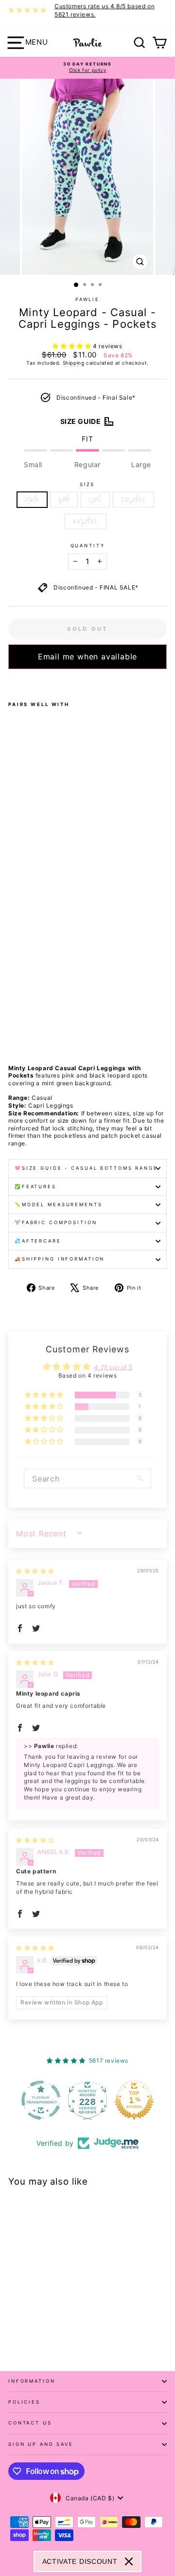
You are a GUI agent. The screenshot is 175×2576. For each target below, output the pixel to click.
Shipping (74, 363)
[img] (35, 1571)
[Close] (129, 2561)
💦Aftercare (38, 1241)
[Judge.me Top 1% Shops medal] (134, 2100)
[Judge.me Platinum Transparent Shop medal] (41, 2100)
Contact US (30, 2423)
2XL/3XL (133, 499)
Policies (24, 2402)
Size (87, 484)
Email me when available (87, 657)
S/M (64, 499)
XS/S (32, 499)
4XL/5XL (85, 521)
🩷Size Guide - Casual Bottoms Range (86, 1168)
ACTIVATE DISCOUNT (80, 2561)
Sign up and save (41, 2444)
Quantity (88, 546)
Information (32, 2381)
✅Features (35, 1187)
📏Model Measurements (59, 1204)
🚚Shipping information (60, 1259)
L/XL (95, 499)
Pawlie (87, 299)
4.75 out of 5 (113, 1367)
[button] (73, 346)
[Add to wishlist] (11, 682)
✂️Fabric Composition (56, 1222)
